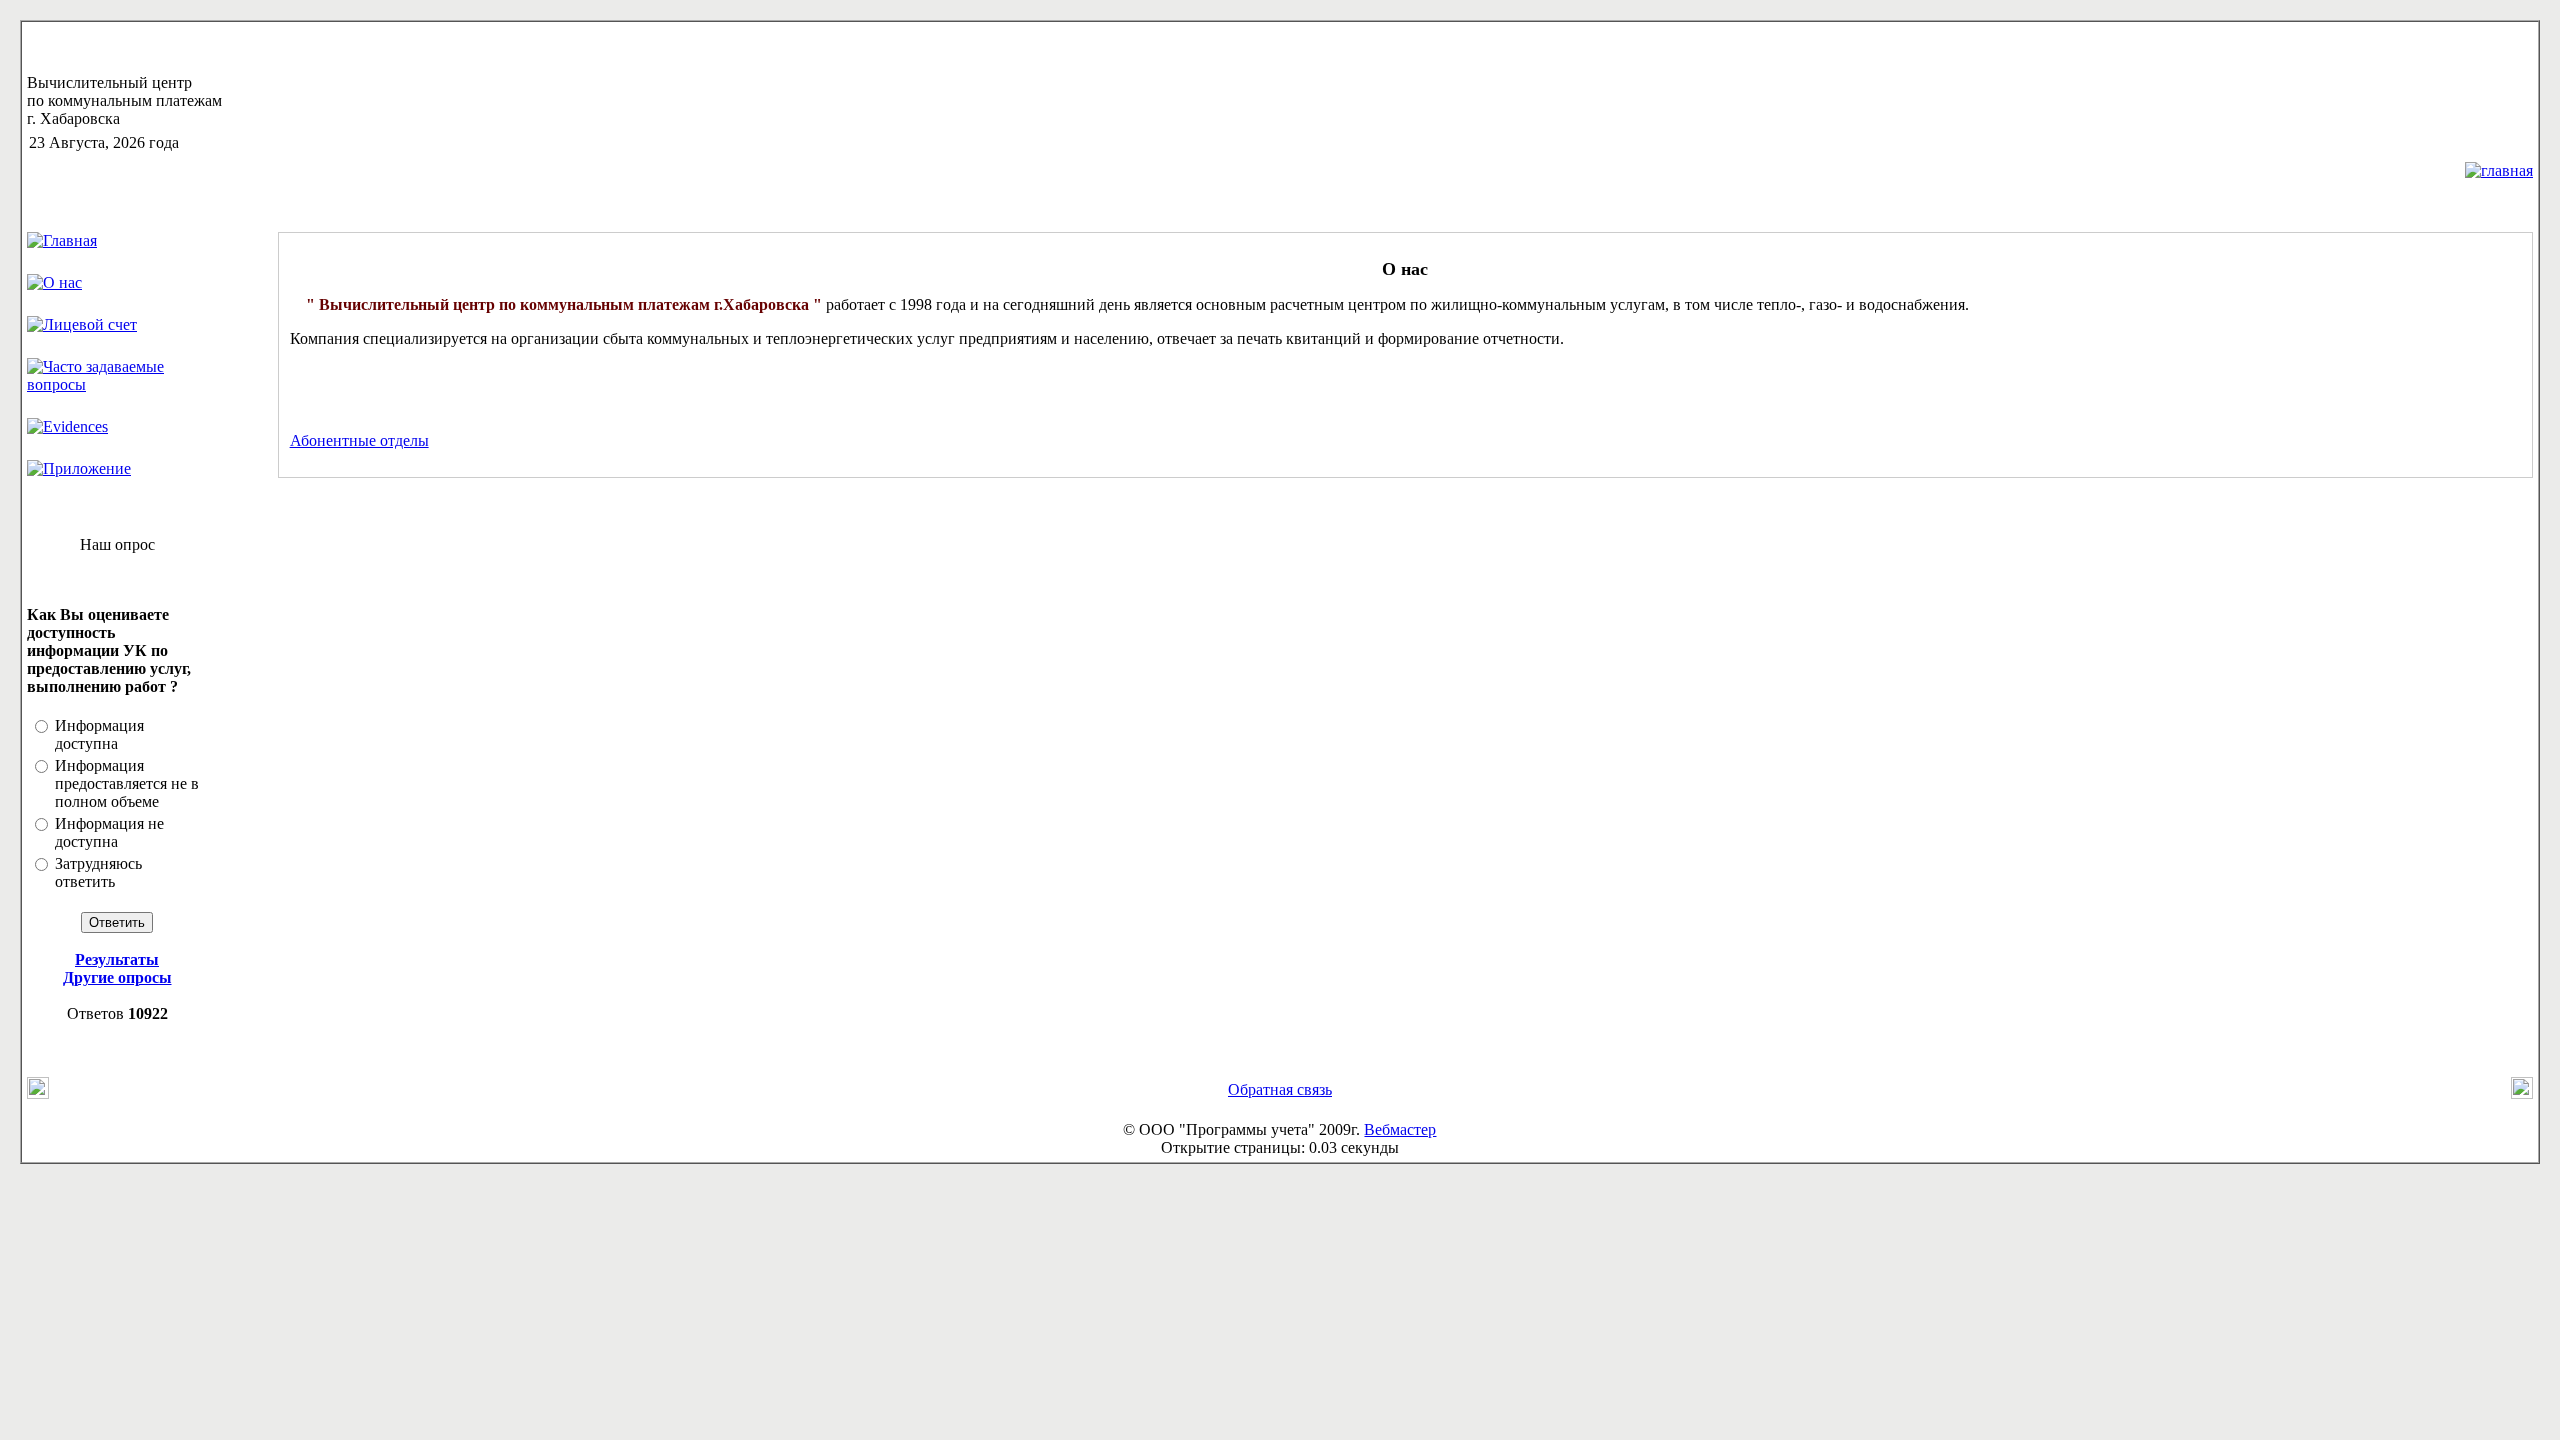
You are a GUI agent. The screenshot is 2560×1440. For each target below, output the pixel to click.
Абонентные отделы (359, 440)
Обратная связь (1280, 1089)
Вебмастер (1400, 1129)
